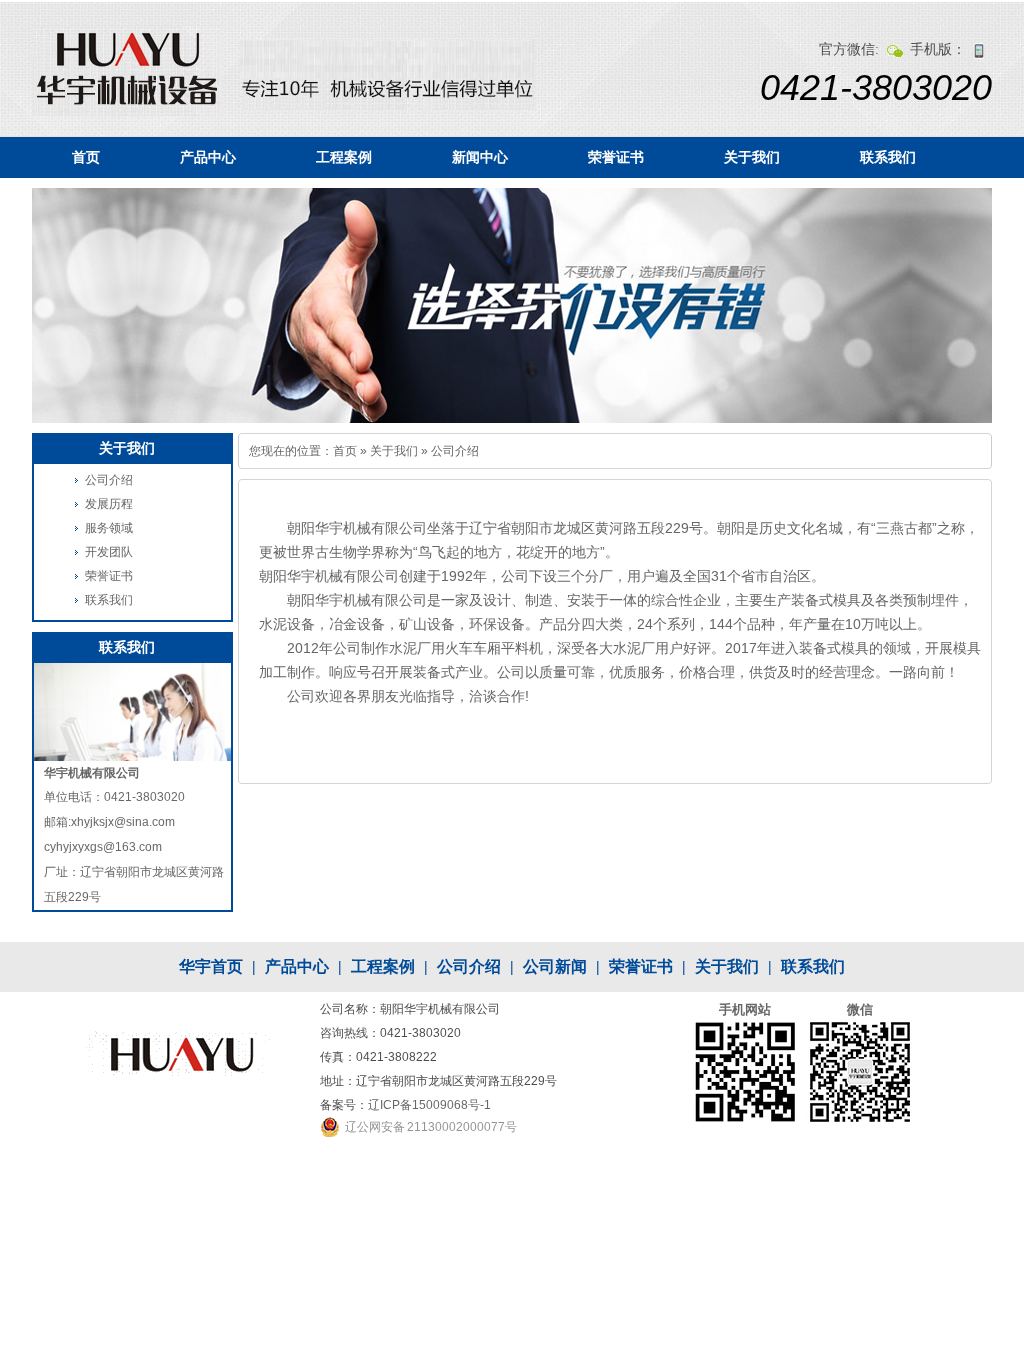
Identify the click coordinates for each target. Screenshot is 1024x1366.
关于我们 (752, 157)
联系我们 (888, 157)
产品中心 (208, 157)
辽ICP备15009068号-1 (429, 1105)
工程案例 (344, 157)
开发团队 (109, 552)
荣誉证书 (616, 157)
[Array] (127, 71)
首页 (86, 157)
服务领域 (109, 528)
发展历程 (109, 504)
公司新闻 (555, 966)
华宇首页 (211, 966)
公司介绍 (455, 451)
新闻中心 (480, 157)
